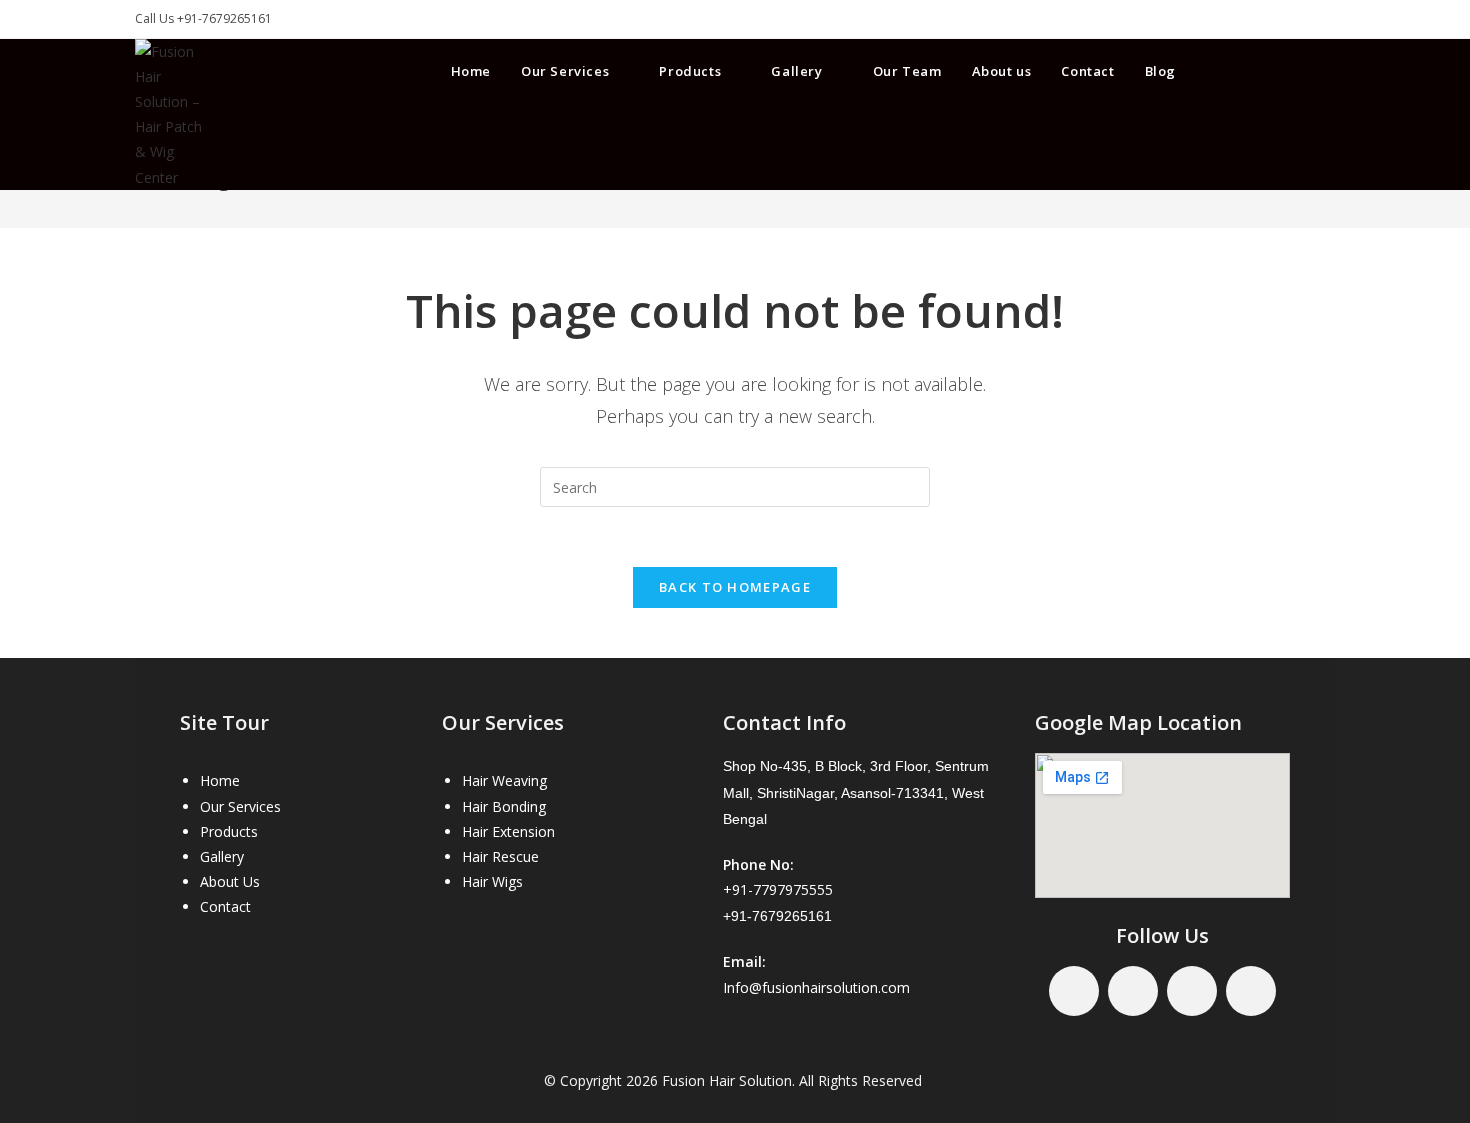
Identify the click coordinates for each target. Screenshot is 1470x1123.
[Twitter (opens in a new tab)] (1217, 70)
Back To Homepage (735, 587)
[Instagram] (1251, 991)
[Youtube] (1192, 991)
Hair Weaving (504, 780)
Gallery (222, 856)
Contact (225, 906)
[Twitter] (1133, 991)
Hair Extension (508, 831)
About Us (230, 881)
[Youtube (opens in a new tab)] (1325, 70)
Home (220, 780)
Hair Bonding (504, 806)
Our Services (240, 806)
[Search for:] (735, 485)
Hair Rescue (500, 856)
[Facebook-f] (1074, 991)
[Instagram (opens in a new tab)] (1289, 70)
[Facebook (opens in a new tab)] (1253, 70)
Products (229, 831)
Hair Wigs (492, 881)
